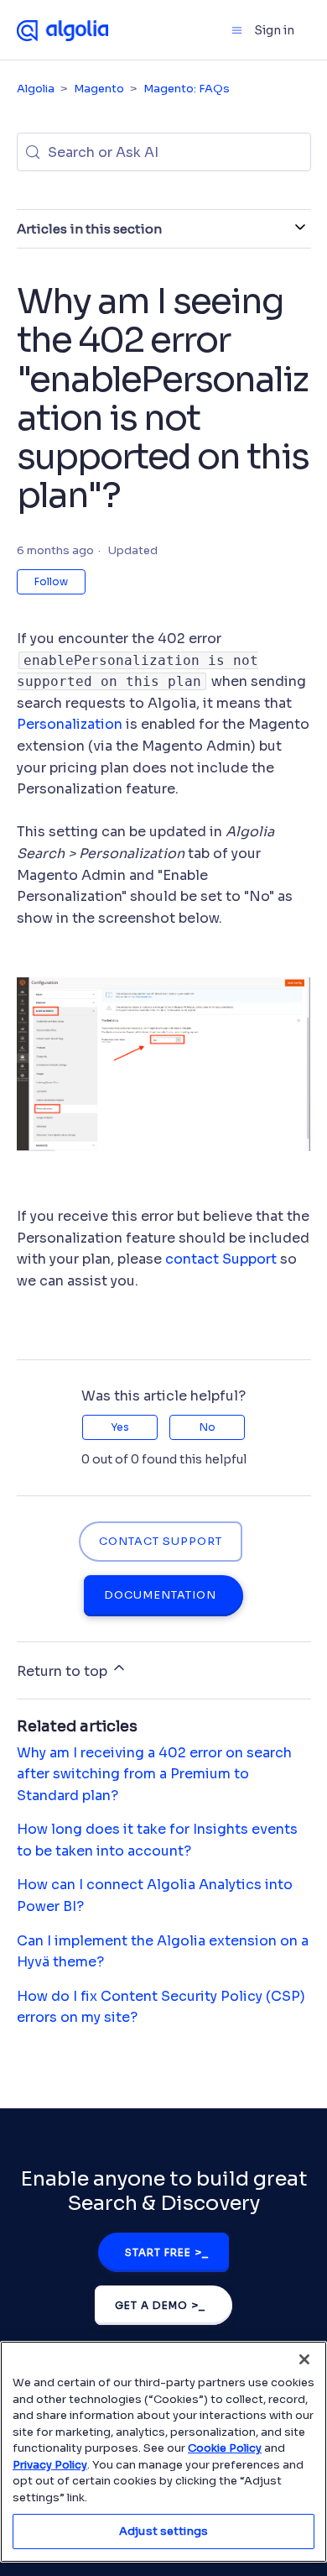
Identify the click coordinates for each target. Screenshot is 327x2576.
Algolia (36, 89)
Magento (99, 89)
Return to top (64, 1671)
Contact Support (161, 1542)
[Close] (304, 2359)
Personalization (70, 724)
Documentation (160, 1595)
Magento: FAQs (187, 89)
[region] (163, 2452)
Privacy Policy (50, 2465)
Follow (51, 581)
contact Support (221, 1259)
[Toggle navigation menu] (237, 30)
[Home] (63, 29)
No (208, 1427)
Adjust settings (163, 2531)
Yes (120, 1427)
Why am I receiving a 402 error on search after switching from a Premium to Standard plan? (154, 1774)
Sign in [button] (274, 30)
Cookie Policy (225, 2448)
